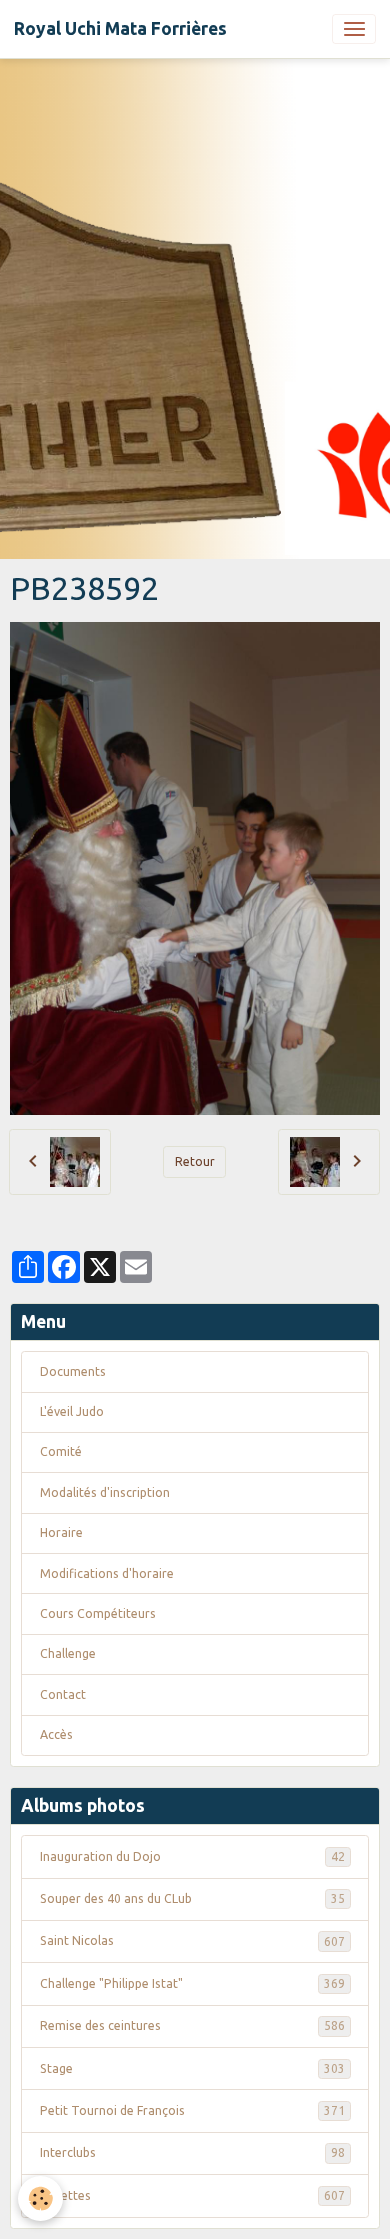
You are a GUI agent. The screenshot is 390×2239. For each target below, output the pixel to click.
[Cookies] (40, 2198)
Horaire (61, 1532)
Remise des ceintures (192, 2025)
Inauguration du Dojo (192, 1856)
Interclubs (192, 2152)
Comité (61, 1451)
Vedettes (192, 2195)
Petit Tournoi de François (192, 2110)
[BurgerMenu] (354, 29)
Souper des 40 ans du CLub (192, 1898)
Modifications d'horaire (107, 1573)
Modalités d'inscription (105, 1492)
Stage (192, 2068)
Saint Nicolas (192, 1940)
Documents (73, 1371)
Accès (56, 1734)
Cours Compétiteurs (98, 1613)
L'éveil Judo (72, 1411)
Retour (195, 1161)
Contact (63, 1694)
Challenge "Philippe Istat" (192, 1983)
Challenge (68, 1653)
